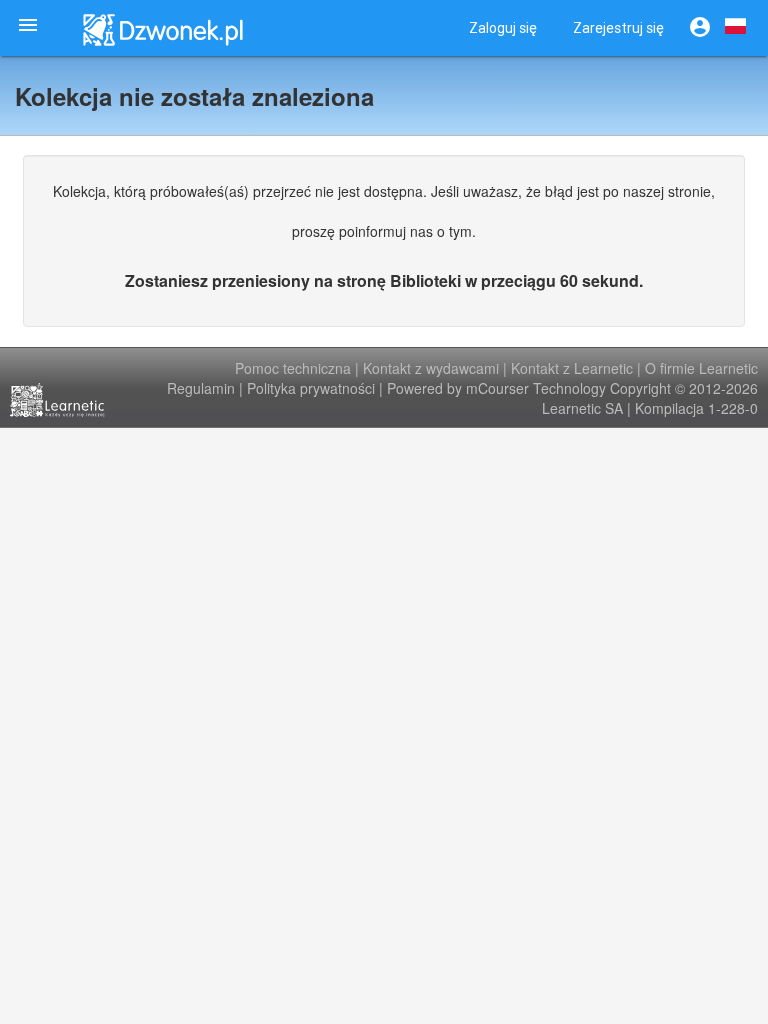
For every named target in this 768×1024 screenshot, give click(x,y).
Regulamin (201, 388)
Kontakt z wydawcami (431, 368)
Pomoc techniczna (293, 368)
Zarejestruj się (618, 28)
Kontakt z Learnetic (572, 368)
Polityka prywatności (311, 388)
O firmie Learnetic (701, 368)
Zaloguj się (503, 28)
